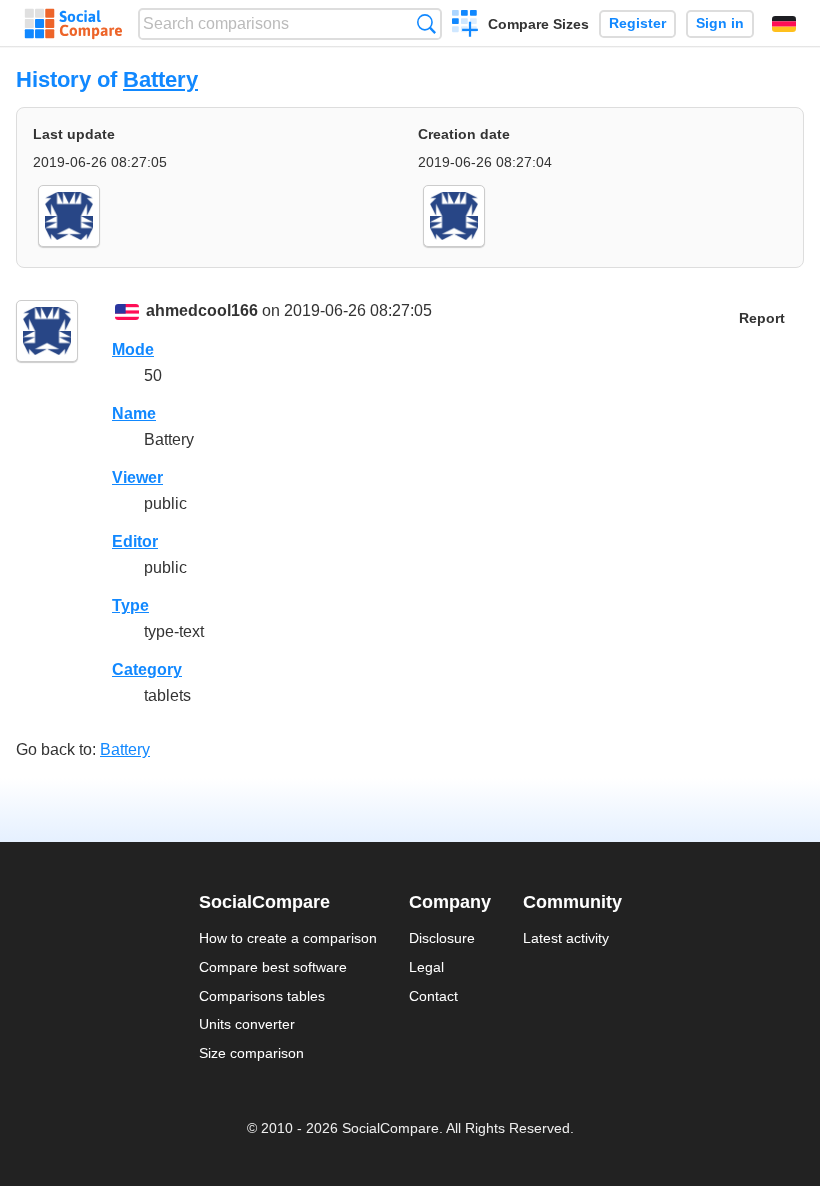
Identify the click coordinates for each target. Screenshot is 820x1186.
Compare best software (273, 967)
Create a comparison (465, 26)
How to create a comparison (288, 938)
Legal (426, 967)
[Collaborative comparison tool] (73, 24)
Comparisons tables (262, 996)
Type (130, 605)
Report (762, 318)
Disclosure (442, 938)
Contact (433, 996)
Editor (135, 541)
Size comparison (251, 1053)
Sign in (720, 23)
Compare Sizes (538, 24)
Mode (133, 349)
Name (134, 413)
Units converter (247, 1024)
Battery (160, 79)
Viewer (137, 477)
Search (426, 23)
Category (147, 669)
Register (637, 23)
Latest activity (566, 938)
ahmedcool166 (202, 310)
